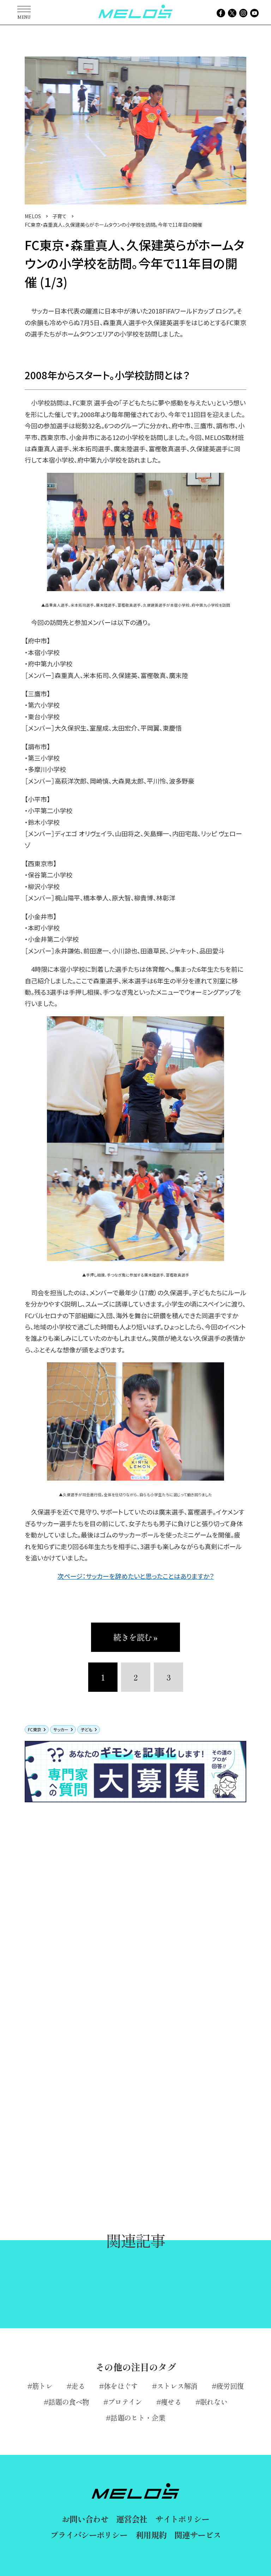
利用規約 (151, 2535)
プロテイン (125, 2402)
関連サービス (197, 2535)
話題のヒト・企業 (138, 2418)
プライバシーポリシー (89, 2535)
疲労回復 (230, 2386)
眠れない (214, 2402)
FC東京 (35, 1729)
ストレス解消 (177, 2386)
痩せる (171, 2402)
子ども (86, 1729)
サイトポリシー (182, 2519)
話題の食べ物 (69, 2402)
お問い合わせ (85, 2519)
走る (78, 2386)
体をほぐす (121, 2386)
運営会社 (131, 2519)
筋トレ (42, 2386)
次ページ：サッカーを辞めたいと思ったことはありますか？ (136, 1576)
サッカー (61, 1729)
